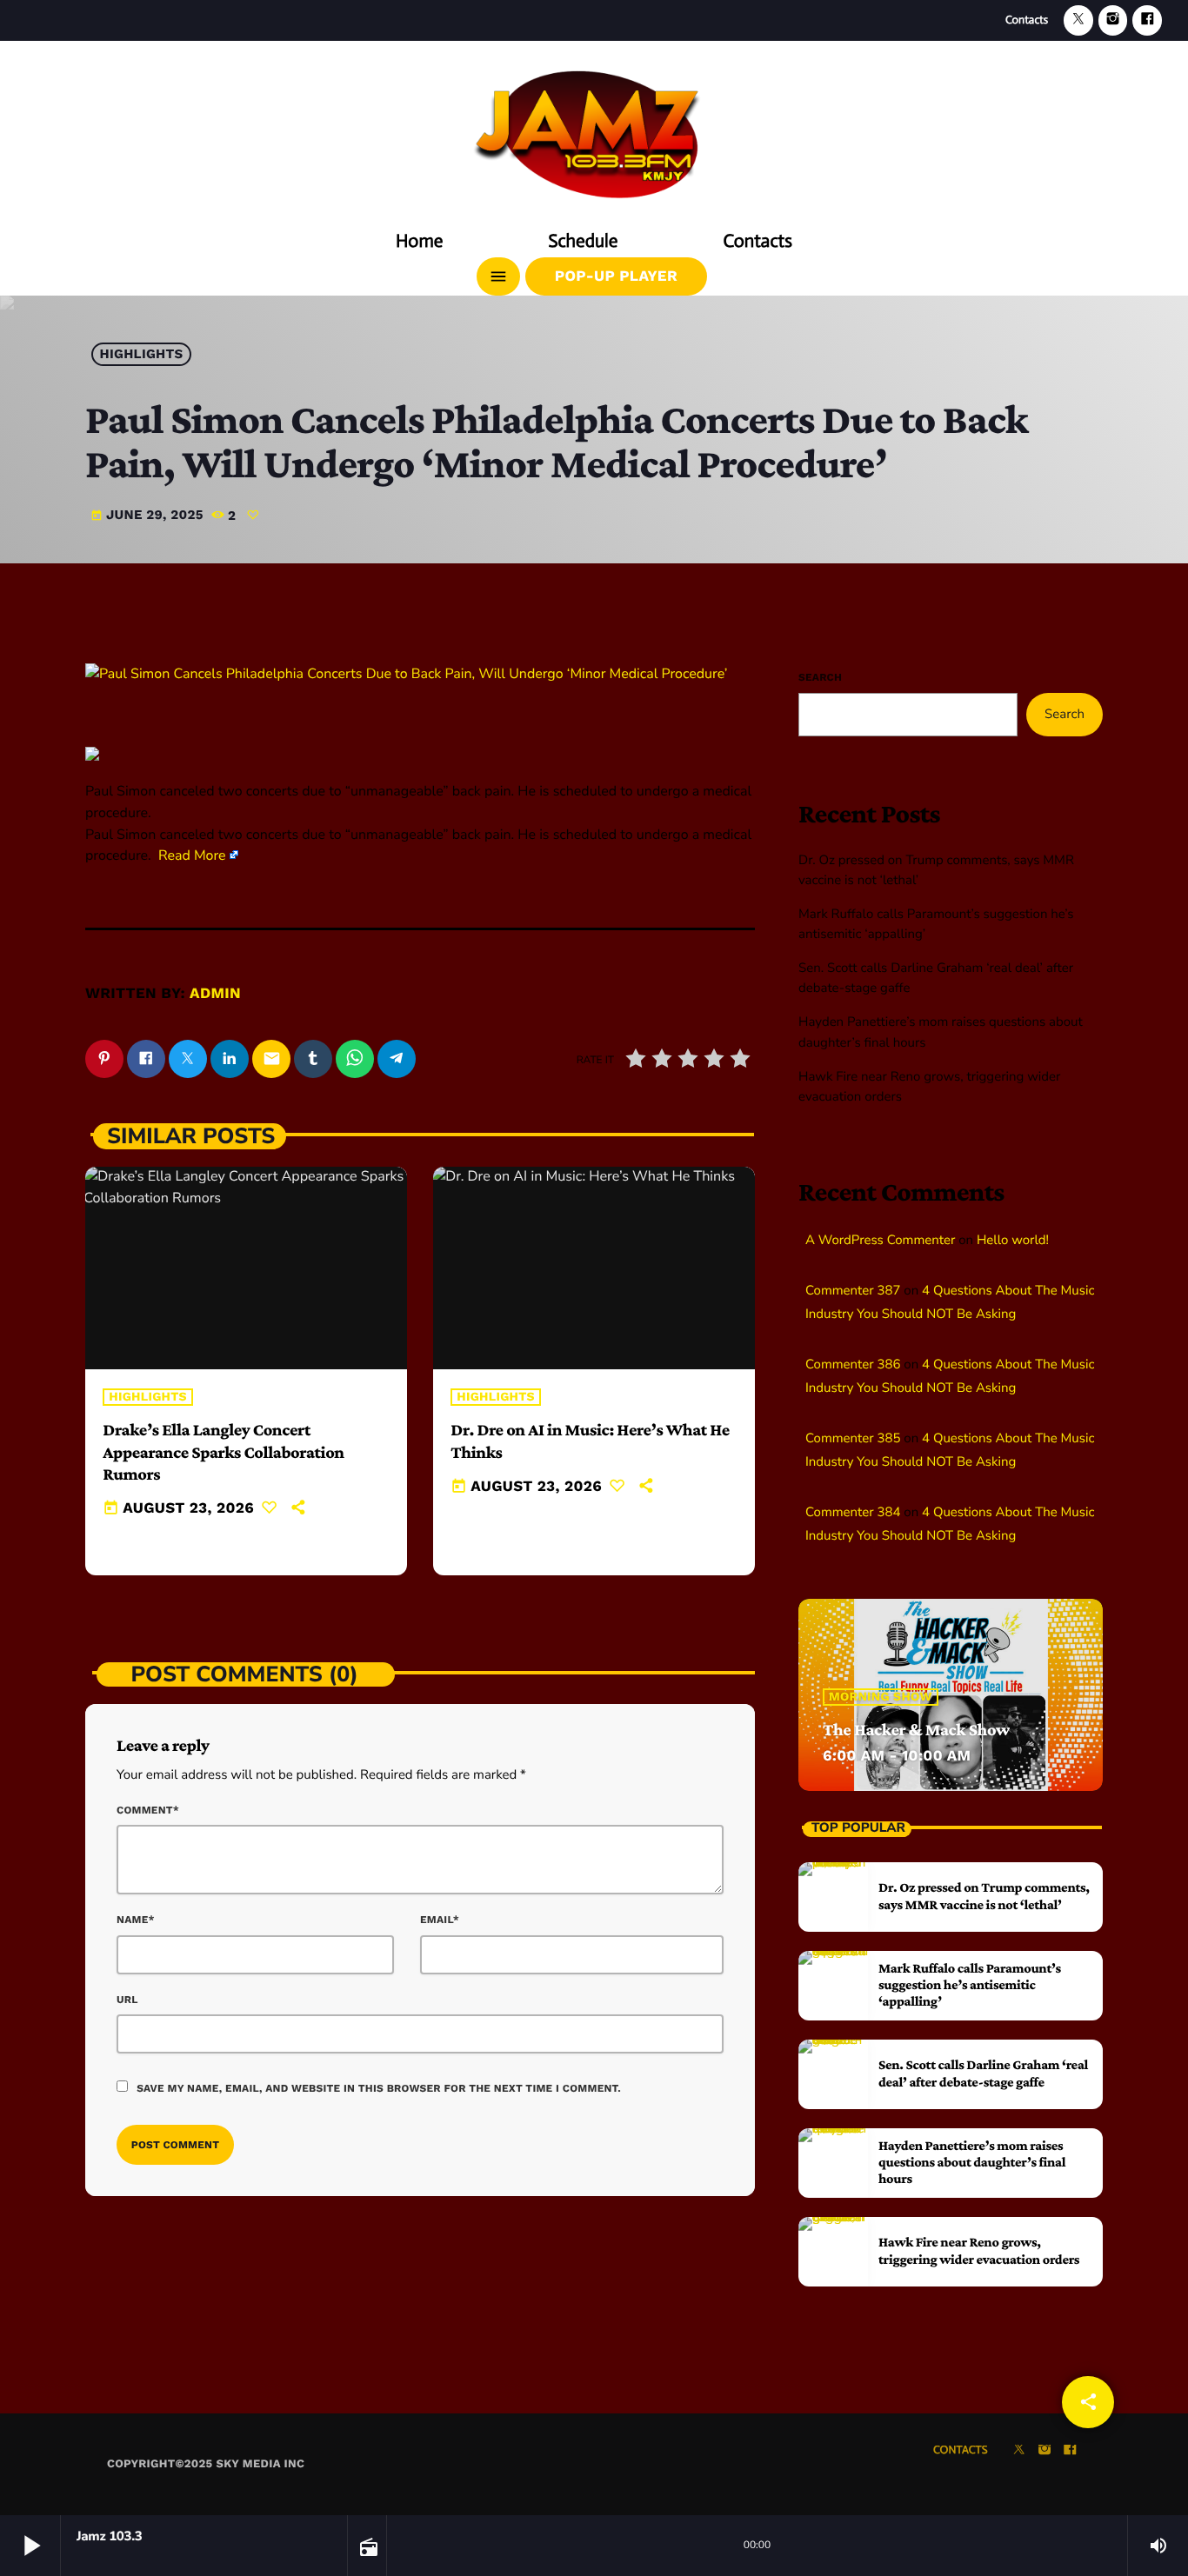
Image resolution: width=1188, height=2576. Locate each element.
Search (820, 677)
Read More (192, 855)
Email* (440, 1920)
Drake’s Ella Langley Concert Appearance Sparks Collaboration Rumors (223, 1452)
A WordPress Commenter (880, 1241)
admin (215, 994)
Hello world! (1013, 1241)
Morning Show (881, 1697)
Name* (136, 1920)
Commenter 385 (853, 1439)
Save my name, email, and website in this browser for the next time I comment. (379, 2088)
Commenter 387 (853, 1291)
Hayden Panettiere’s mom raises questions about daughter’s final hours (972, 2163)
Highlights (142, 355)
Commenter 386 (853, 1365)
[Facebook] (1147, 20)
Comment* (148, 1810)
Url (127, 2000)
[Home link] (594, 128)
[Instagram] (1113, 20)
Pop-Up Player (616, 276)
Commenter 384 (853, 1513)
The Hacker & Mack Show (916, 1730)
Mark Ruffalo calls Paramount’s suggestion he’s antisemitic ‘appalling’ (970, 1985)
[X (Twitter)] (1078, 20)
